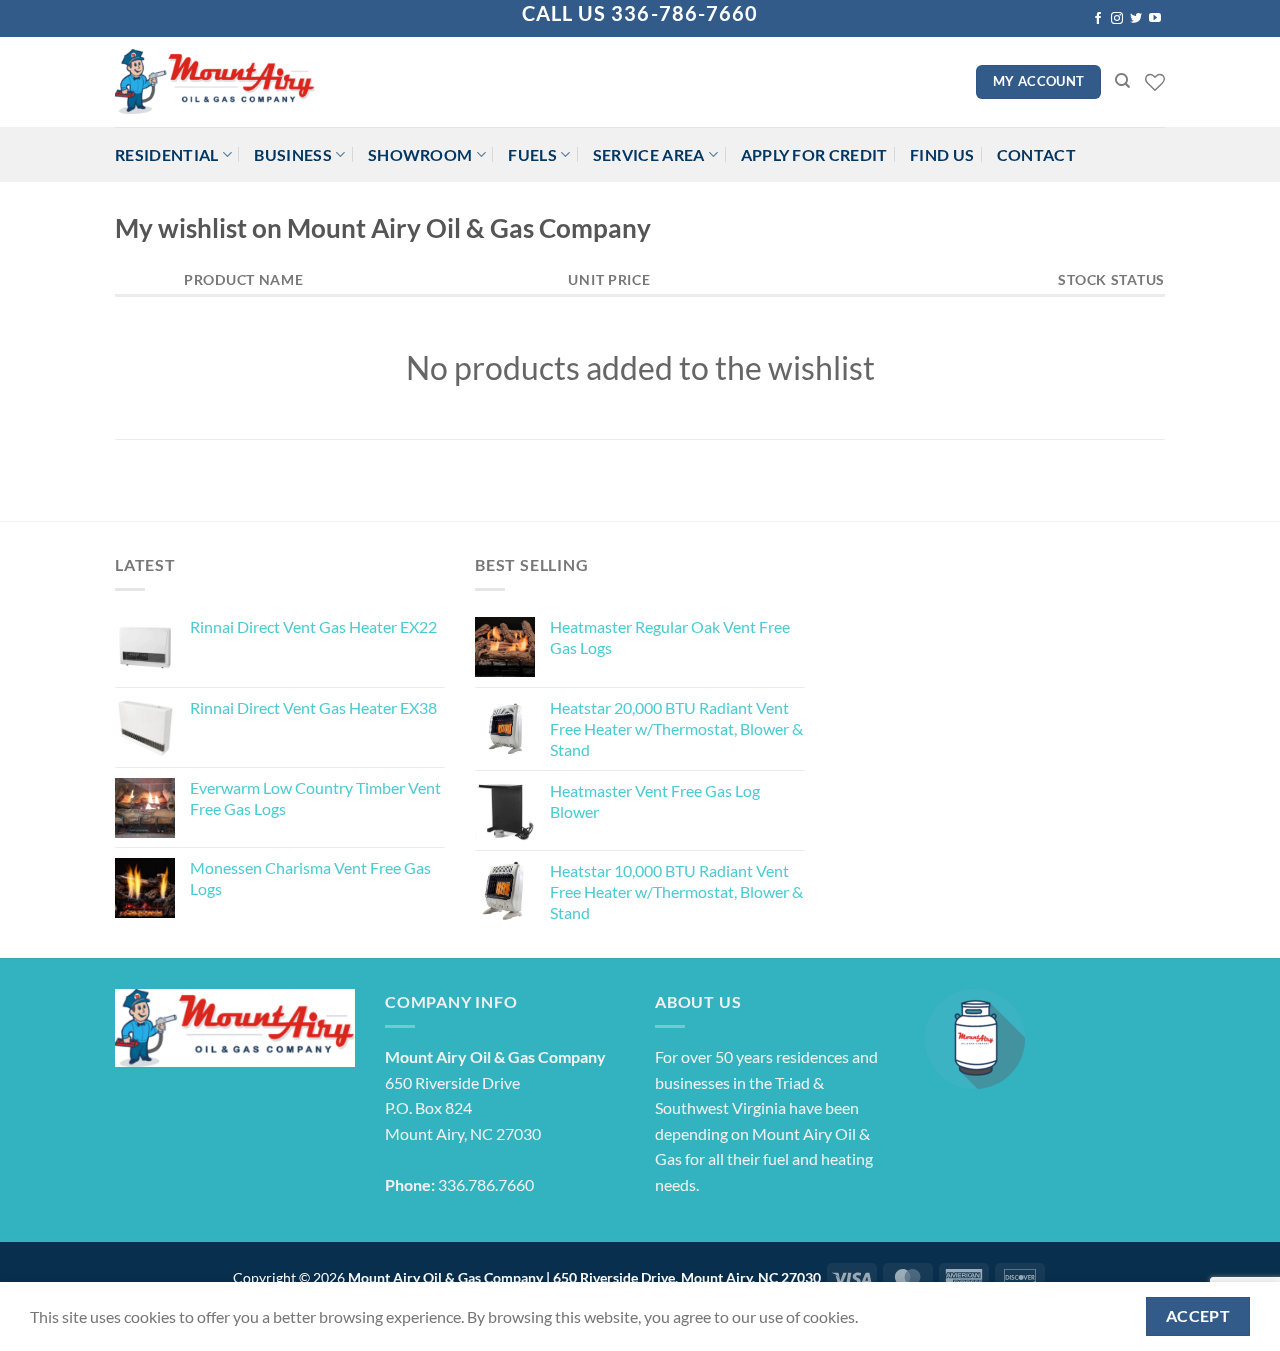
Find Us (942, 154)
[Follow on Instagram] (1117, 19)
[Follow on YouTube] (1155, 19)
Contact (1036, 154)
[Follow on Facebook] (1098, 19)
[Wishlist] (1155, 82)
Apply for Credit (814, 154)
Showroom (420, 154)
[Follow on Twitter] (1136, 19)
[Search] (1122, 81)
